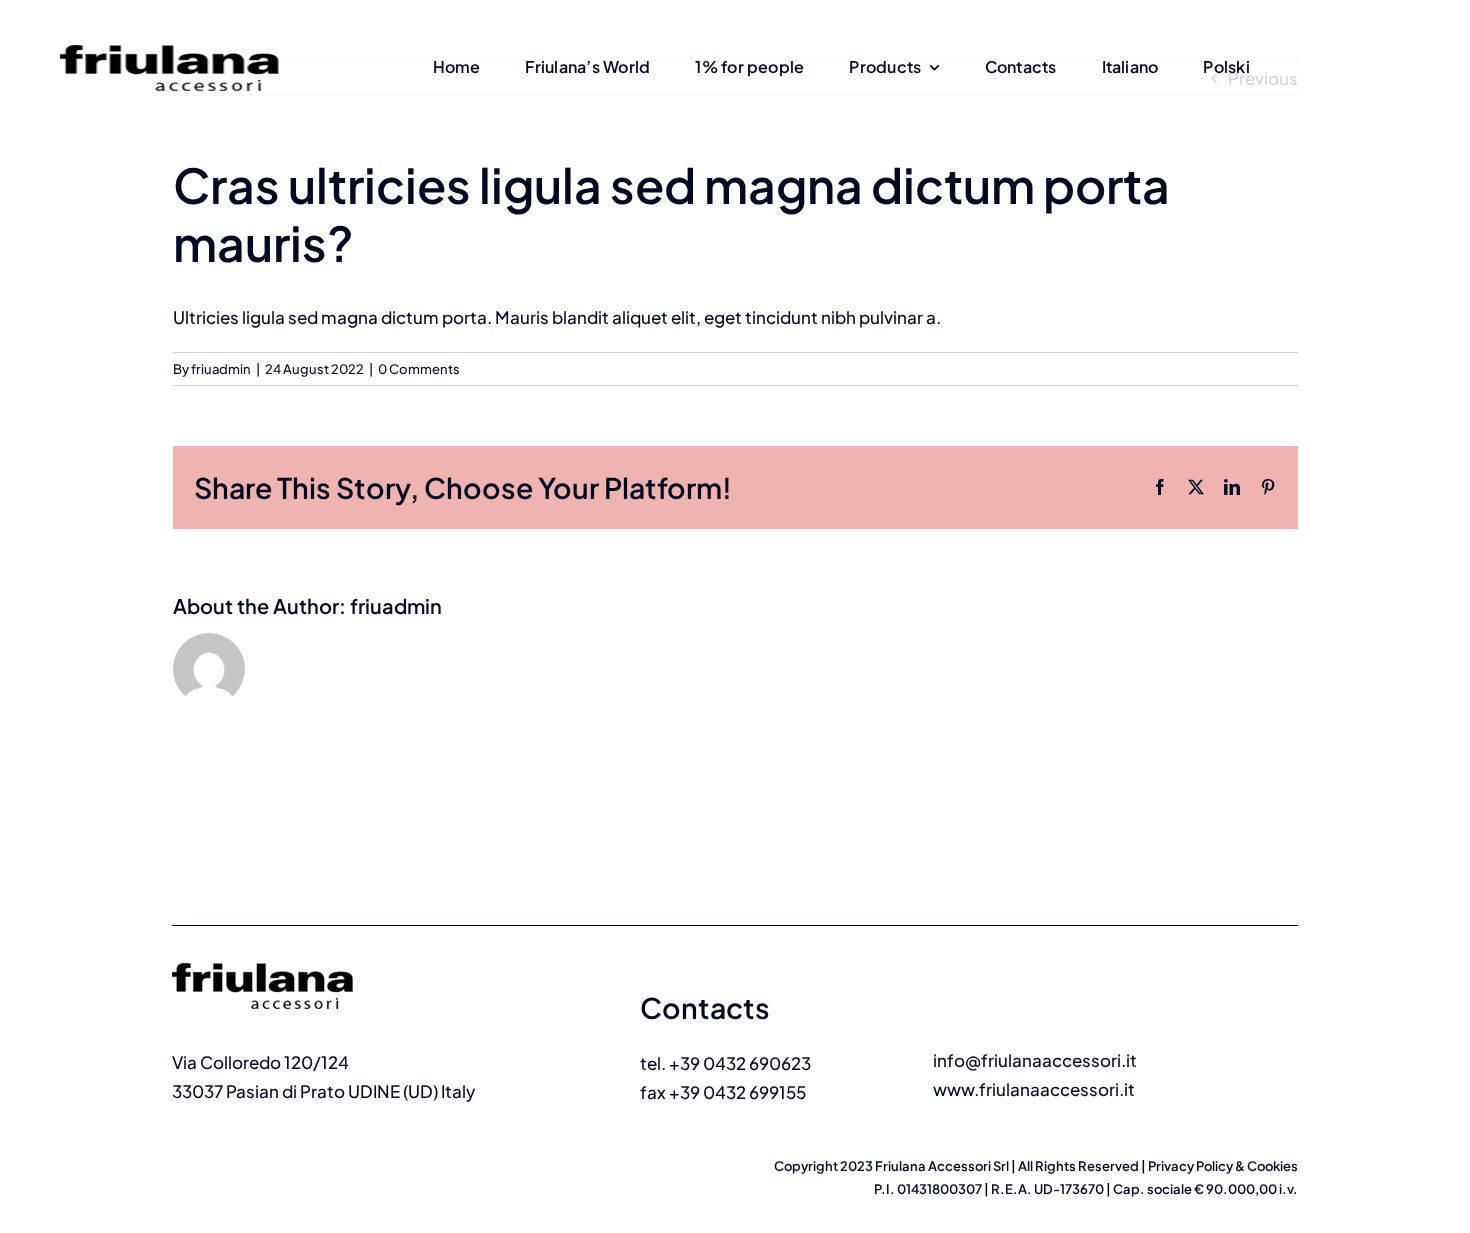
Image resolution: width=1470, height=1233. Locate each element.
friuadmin (221, 369)
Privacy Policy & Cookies (1223, 1166)
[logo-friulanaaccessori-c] (290, 954)
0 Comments (419, 369)
